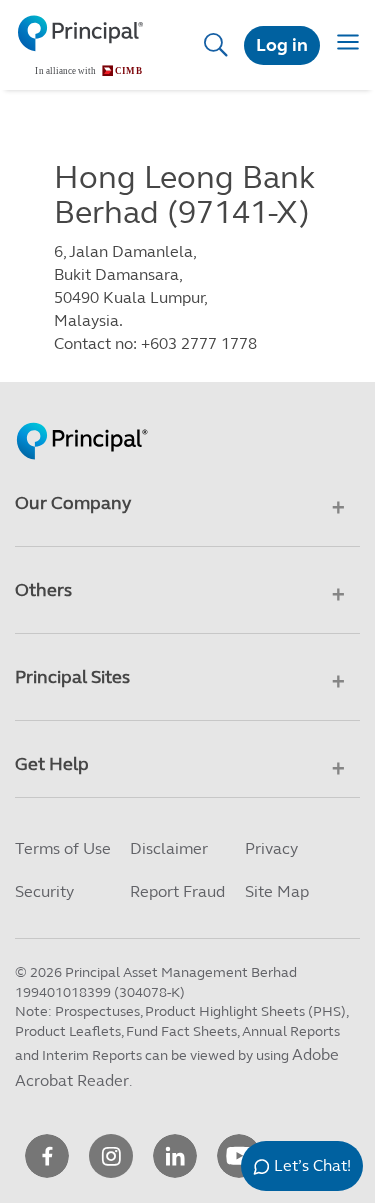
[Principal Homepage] (82, 419)
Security (44, 891)
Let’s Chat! (312, 1165)
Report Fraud (177, 891)
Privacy (271, 848)
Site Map (277, 891)
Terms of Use (63, 848)
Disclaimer (169, 848)
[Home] (85, 45)
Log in (282, 45)
